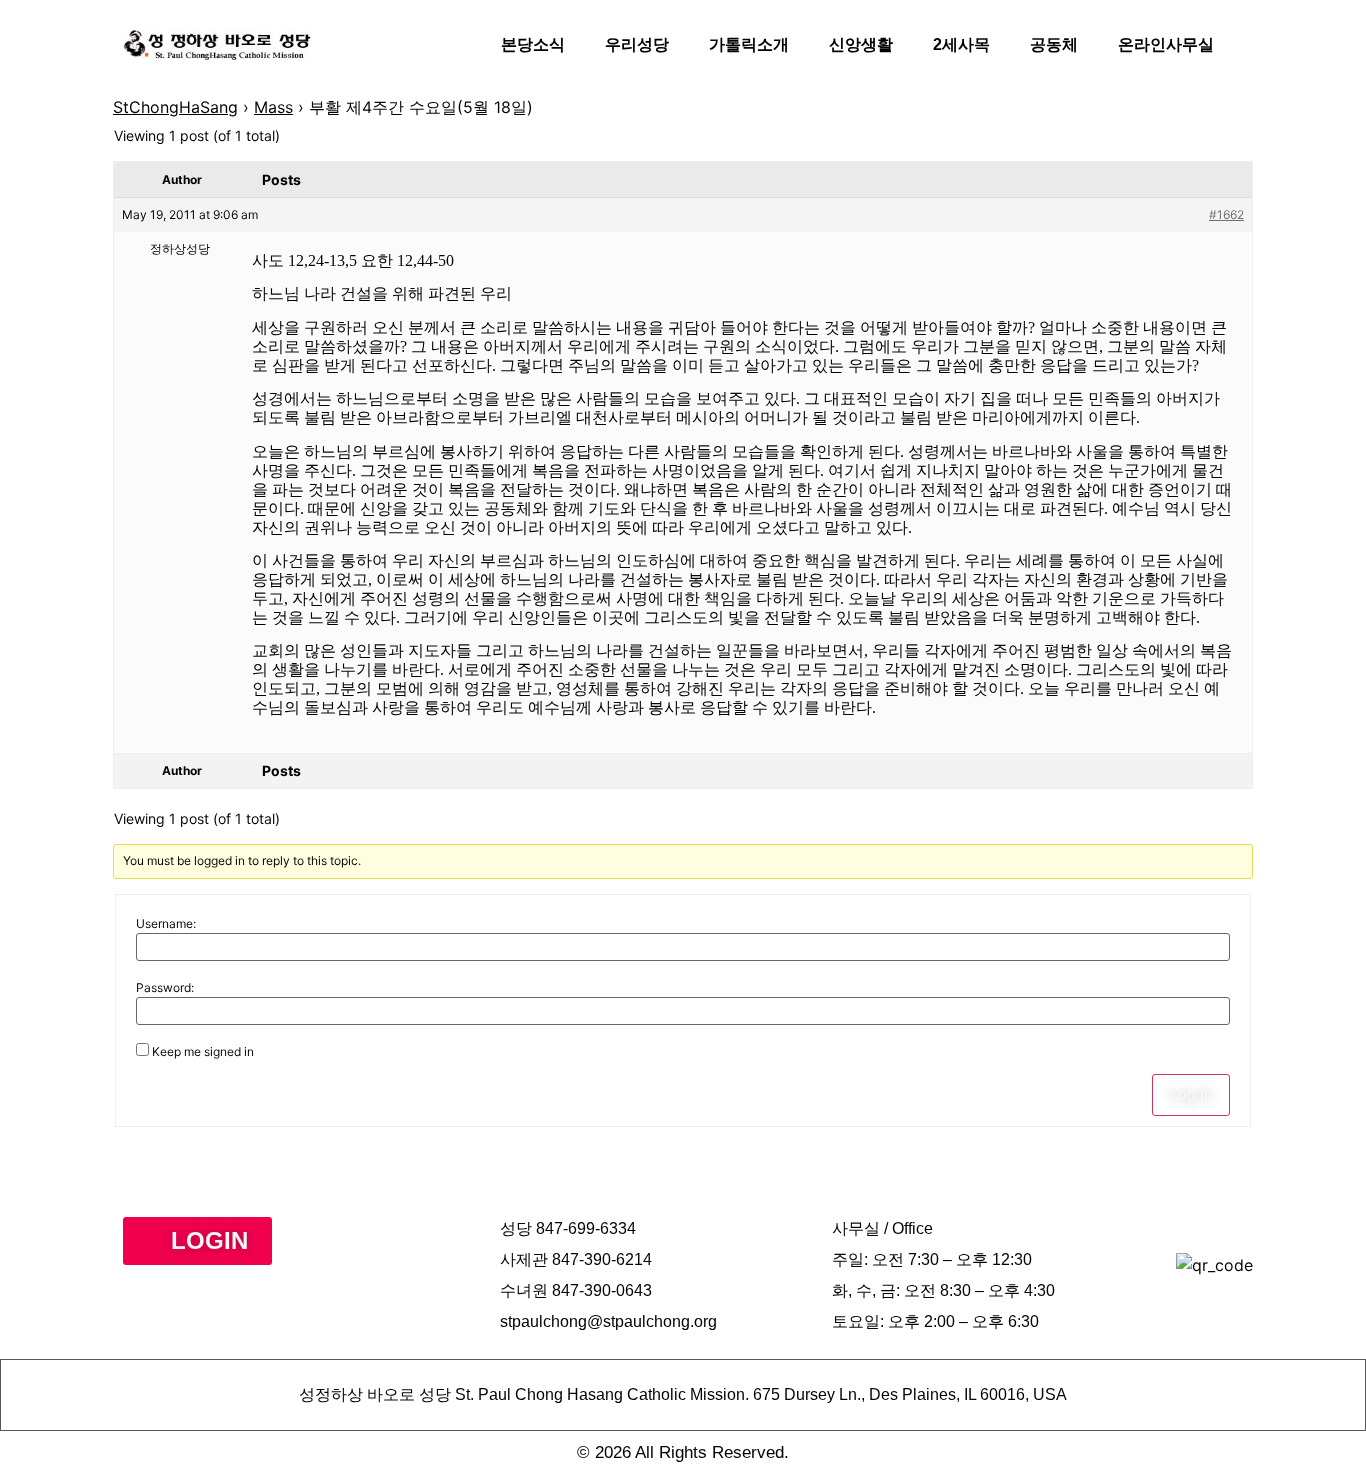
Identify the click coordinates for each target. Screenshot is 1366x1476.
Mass (273, 107)
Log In (1191, 1094)
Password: (165, 988)
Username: (166, 924)
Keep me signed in (203, 1052)
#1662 (1226, 214)
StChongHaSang (175, 107)
